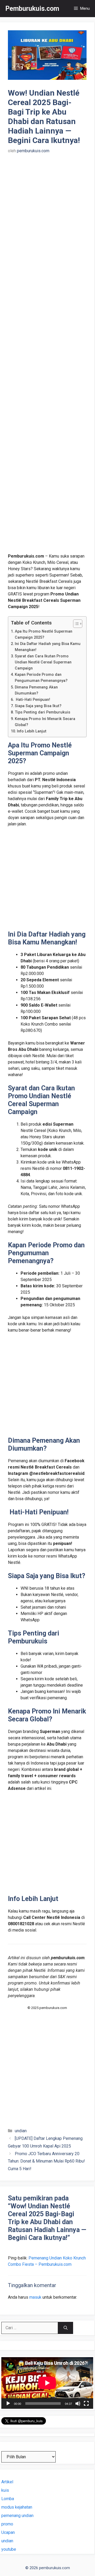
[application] (47, 2383)
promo (7, 2524)
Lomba (8, 2499)
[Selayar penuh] (86, 2403)
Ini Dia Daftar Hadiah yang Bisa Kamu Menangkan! (48, 647)
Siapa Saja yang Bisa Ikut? (38, 706)
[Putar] (8, 2403)
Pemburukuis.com (32, 9)
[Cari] (66, 2328)
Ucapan (8, 2532)
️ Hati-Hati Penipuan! (32, 700)
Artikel (7, 2482)
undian (21, 2131)
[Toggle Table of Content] (75, 624)
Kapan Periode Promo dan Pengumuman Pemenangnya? (41, 678)
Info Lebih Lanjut (32, 731)
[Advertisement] (47, 357)
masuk (35, 2297)
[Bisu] (78, 2403)
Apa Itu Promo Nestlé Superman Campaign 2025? (44, 634)
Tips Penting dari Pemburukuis (42, 712)
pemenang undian (17, 2516)
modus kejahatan (17, 2507)
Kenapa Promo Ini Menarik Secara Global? (45, 722)
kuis (5, 2490)
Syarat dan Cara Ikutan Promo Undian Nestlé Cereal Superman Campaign (43, 662)
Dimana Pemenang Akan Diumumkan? (36, 690)
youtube (9, 2549)
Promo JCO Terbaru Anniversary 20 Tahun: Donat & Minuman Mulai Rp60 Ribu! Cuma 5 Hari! (46, 2161)
